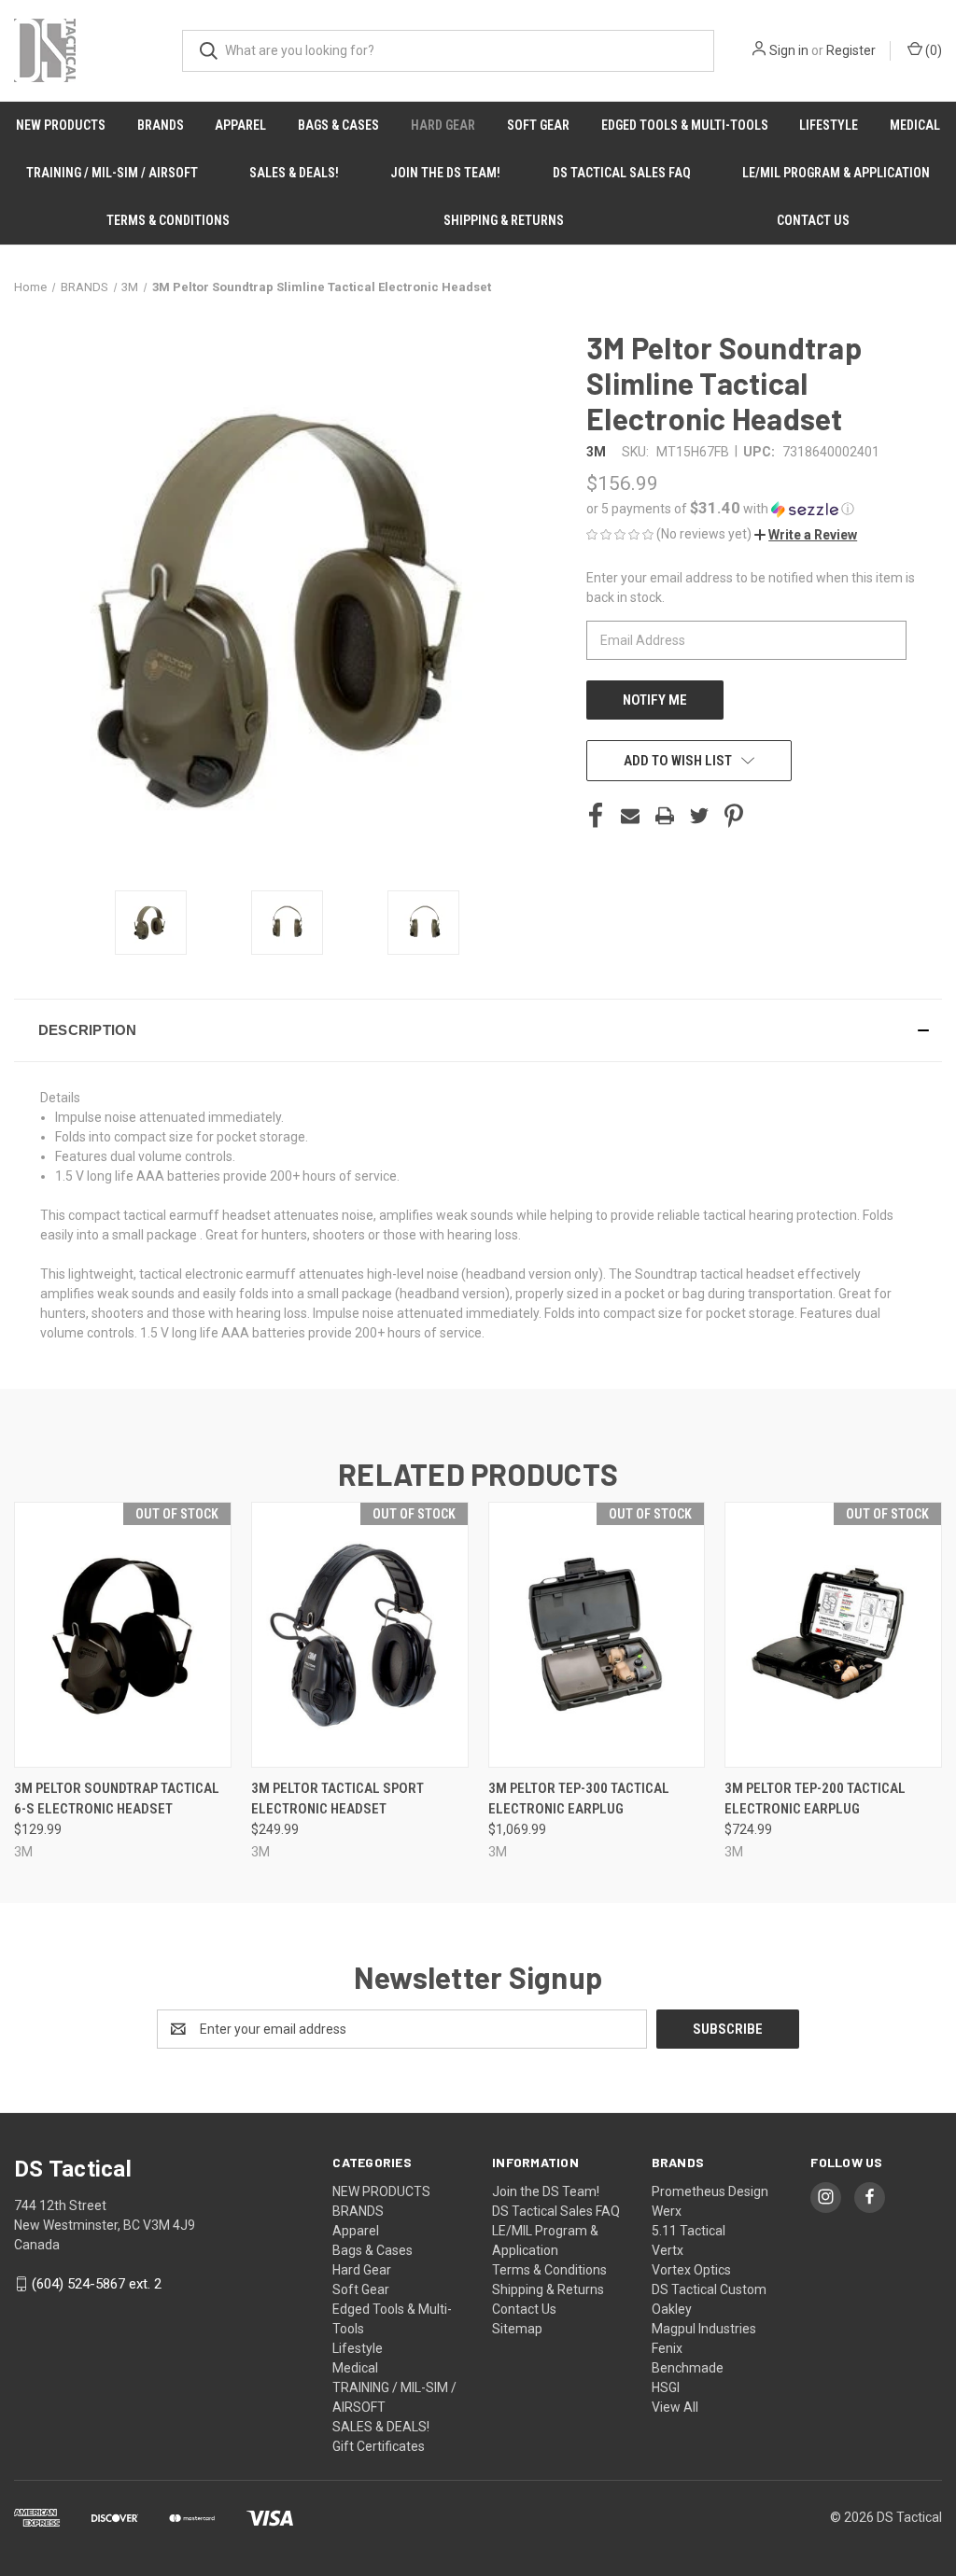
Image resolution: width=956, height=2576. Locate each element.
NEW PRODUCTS (61, 125)
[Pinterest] (734, 816)
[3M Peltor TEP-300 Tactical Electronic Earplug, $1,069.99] (597, 1635)
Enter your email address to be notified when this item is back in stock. (751, 588)
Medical (915, 125)
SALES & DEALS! (294, 173)
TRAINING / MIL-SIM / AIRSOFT (112, 173)
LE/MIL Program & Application (836, 173)
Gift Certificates (379, 2446)
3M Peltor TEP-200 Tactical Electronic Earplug (815, 1799)
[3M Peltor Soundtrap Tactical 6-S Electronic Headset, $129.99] (123, 1635)
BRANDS (161, 125)
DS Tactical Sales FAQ (622, 173)
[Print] (665, 816)
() (932, 50)
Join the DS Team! (445, 173)
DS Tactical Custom (709, 2289)
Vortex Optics (691, 2270)
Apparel (240, 125)
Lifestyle (829, 125)
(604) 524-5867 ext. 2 (97, 2284)
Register (851, 50)
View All (675, 2407)
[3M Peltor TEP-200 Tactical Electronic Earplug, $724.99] (833, 1635)
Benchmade (688, 2368)
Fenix (667, 2348)
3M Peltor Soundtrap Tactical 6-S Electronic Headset (117, 1799)
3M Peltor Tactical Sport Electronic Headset (337, 1799)
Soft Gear (538, 125)
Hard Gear (443, 125)
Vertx (668, 2250)
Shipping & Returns (504, 220)
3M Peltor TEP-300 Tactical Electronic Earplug (579, 1799)
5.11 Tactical (689, 2231)
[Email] (630, 816)
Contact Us (813, 220)
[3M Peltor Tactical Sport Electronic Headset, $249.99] (360, 1635)
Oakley (672, 2309)
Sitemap (517, 2329)
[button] (764, 509)
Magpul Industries (704, 2329)
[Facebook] (596, 816)
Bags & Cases (338, 125)
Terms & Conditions (168, 220)
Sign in (789, 50)
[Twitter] (699, 816)
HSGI (666, 2387)
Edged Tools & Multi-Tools (685, 125)
